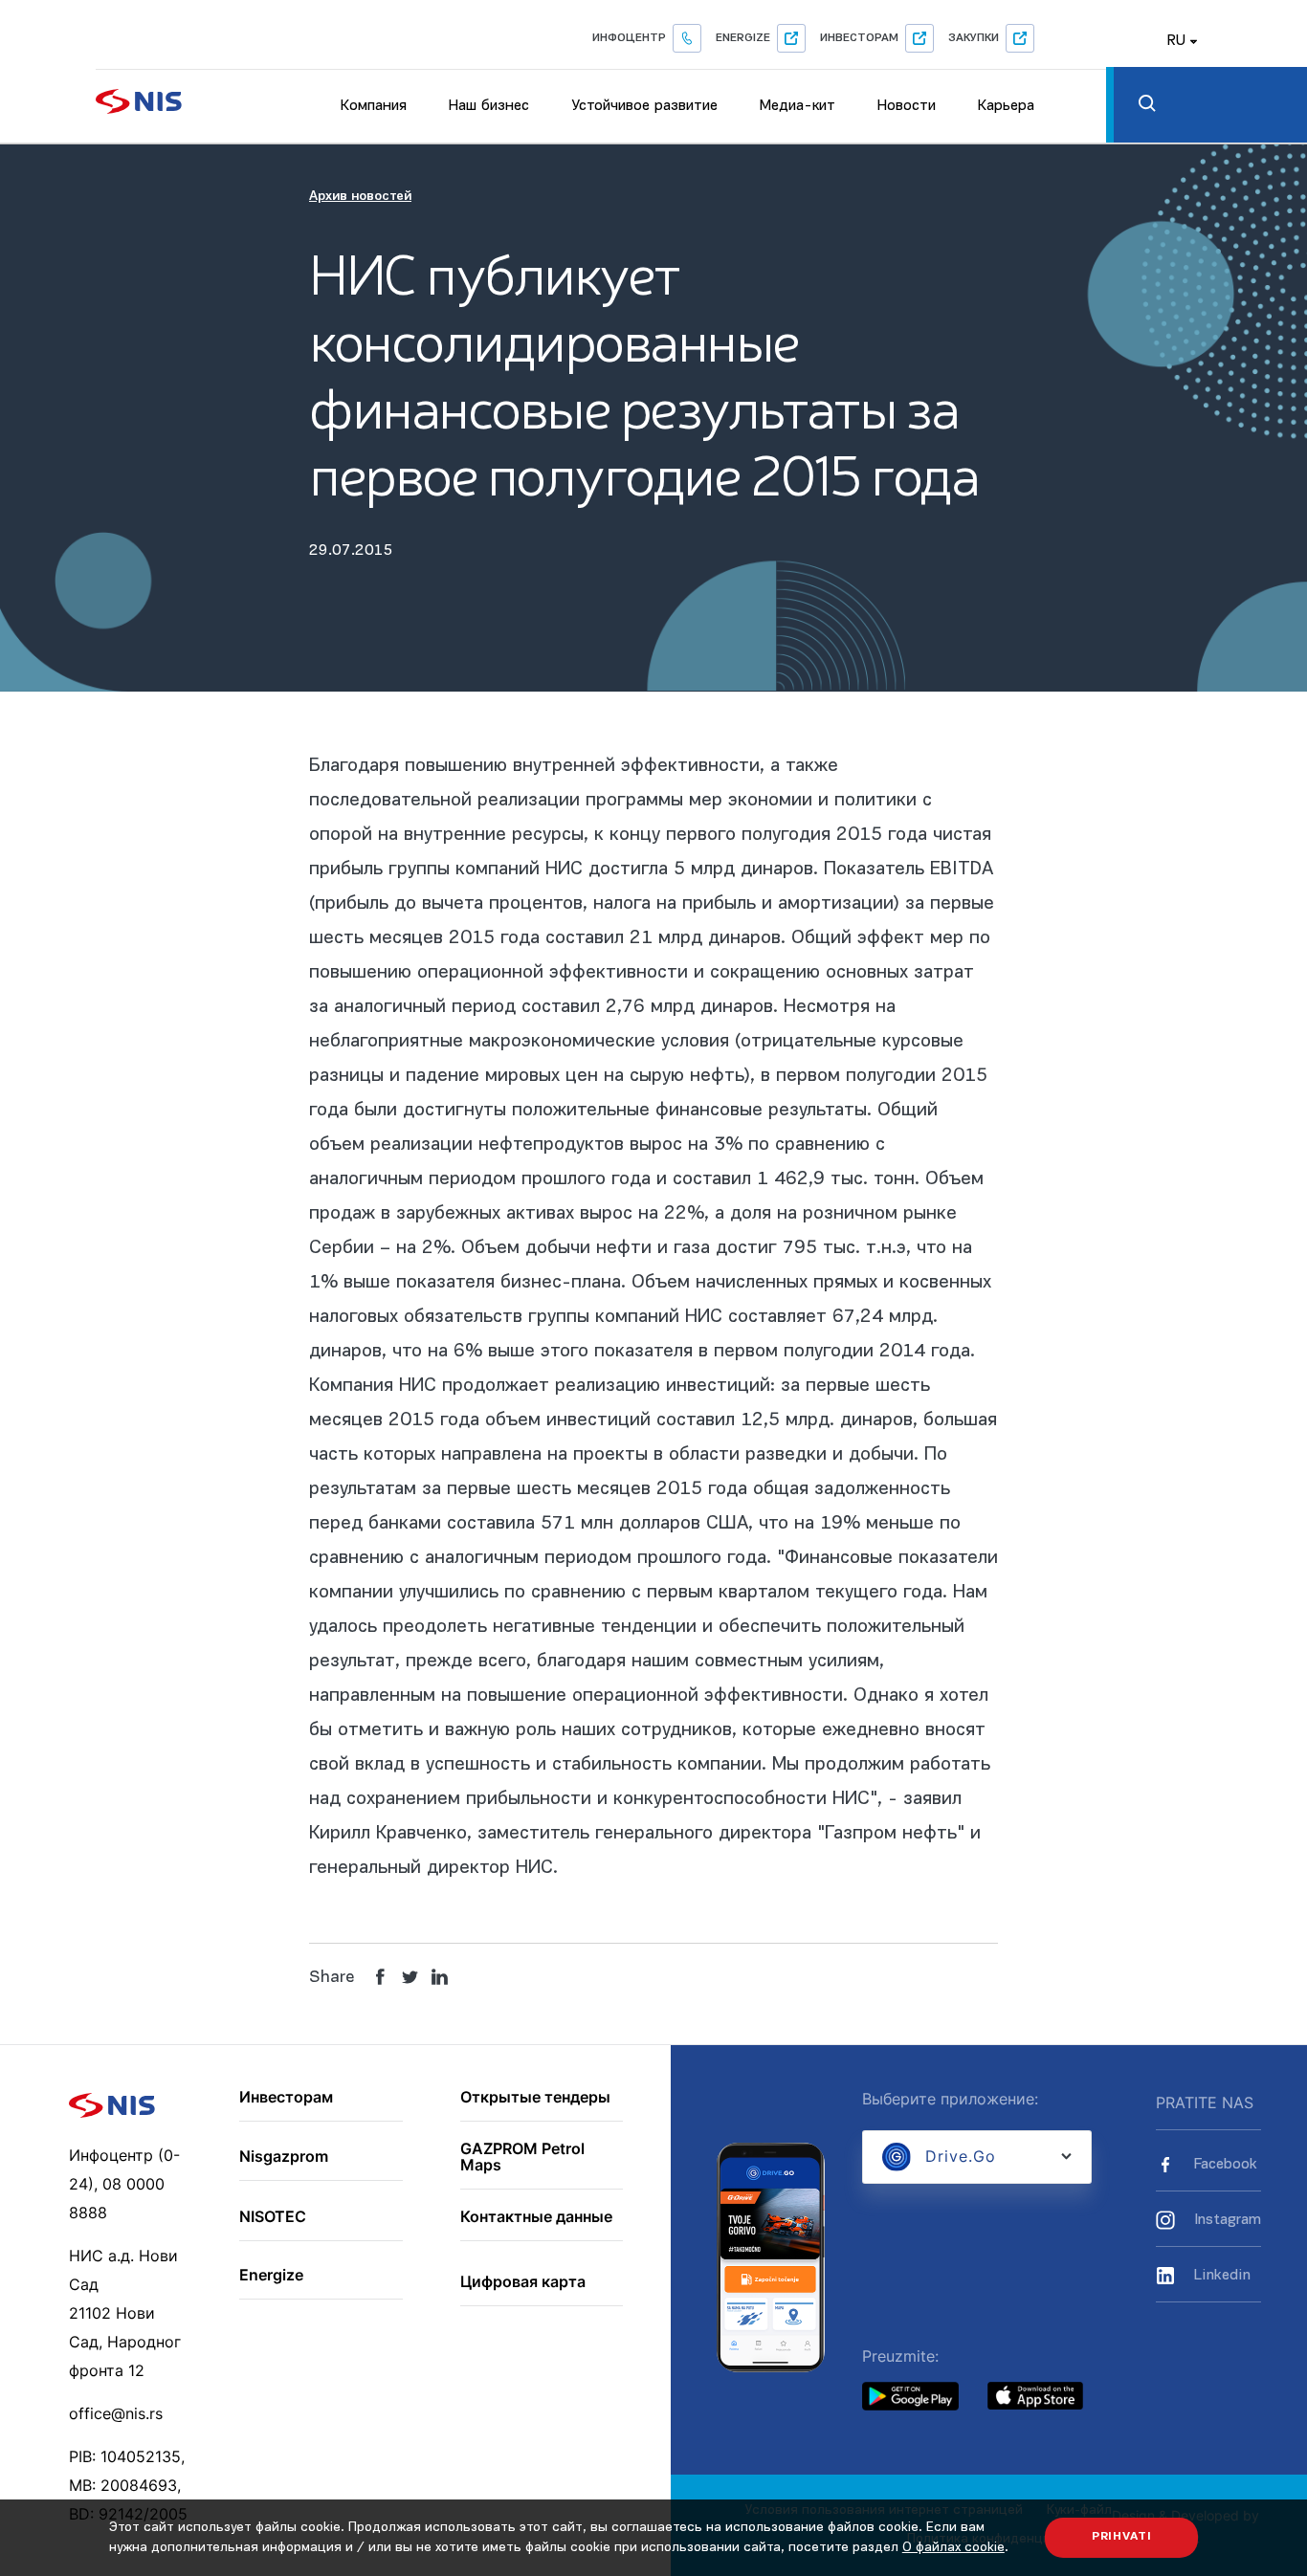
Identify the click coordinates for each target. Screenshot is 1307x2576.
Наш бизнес (489, 106)
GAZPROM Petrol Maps (522, 2158)
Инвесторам (859, 38)
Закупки (974, 38)
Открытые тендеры (535, 2098)
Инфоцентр (629, 38)
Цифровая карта (523, 2282)
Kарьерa (1006, 106)
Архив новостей (360, 197)
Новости (907, 106)
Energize (743, 38)
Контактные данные (536, 2217)
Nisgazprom (284, 2157)
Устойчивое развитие (644, 106)
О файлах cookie (953, 2548)
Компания (374, 106)
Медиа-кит (797, 106)
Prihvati (1122, 2537)
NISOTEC (273, 2217)
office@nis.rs (116, 2413)
